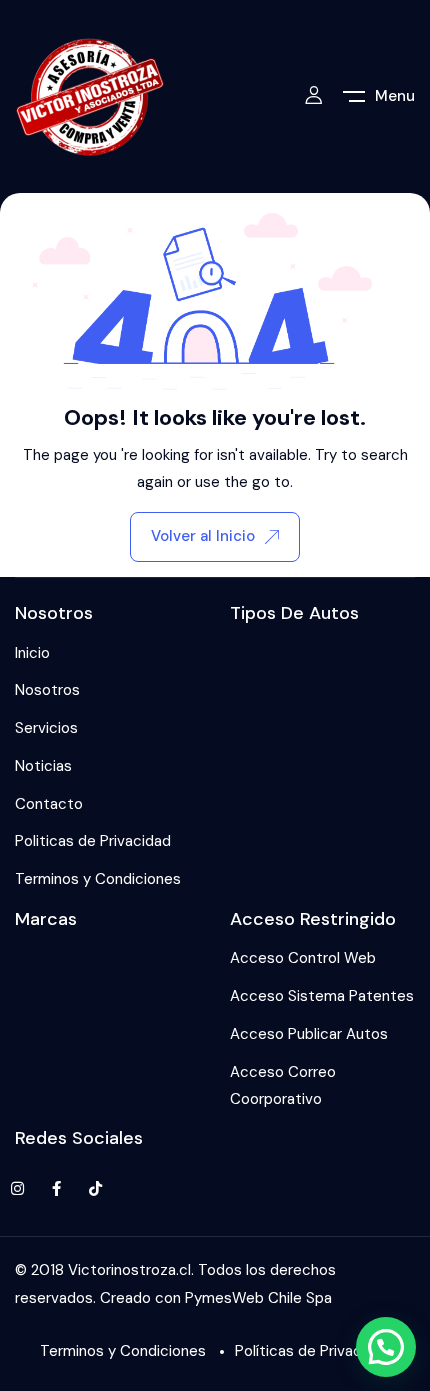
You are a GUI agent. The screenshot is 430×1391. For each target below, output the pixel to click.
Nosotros (47, 690)
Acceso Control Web (303, 958)
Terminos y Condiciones (98, 879)
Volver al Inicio (203, 536)
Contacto (49, 804)
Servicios (46, 728)
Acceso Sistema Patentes (322, 996)
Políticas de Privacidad (313, 1351)
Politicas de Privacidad (93, 841)
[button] (386, 1347)
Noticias (43, 766)
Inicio (32, 653)
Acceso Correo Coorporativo (283, 1086)
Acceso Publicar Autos (309, 1034)
